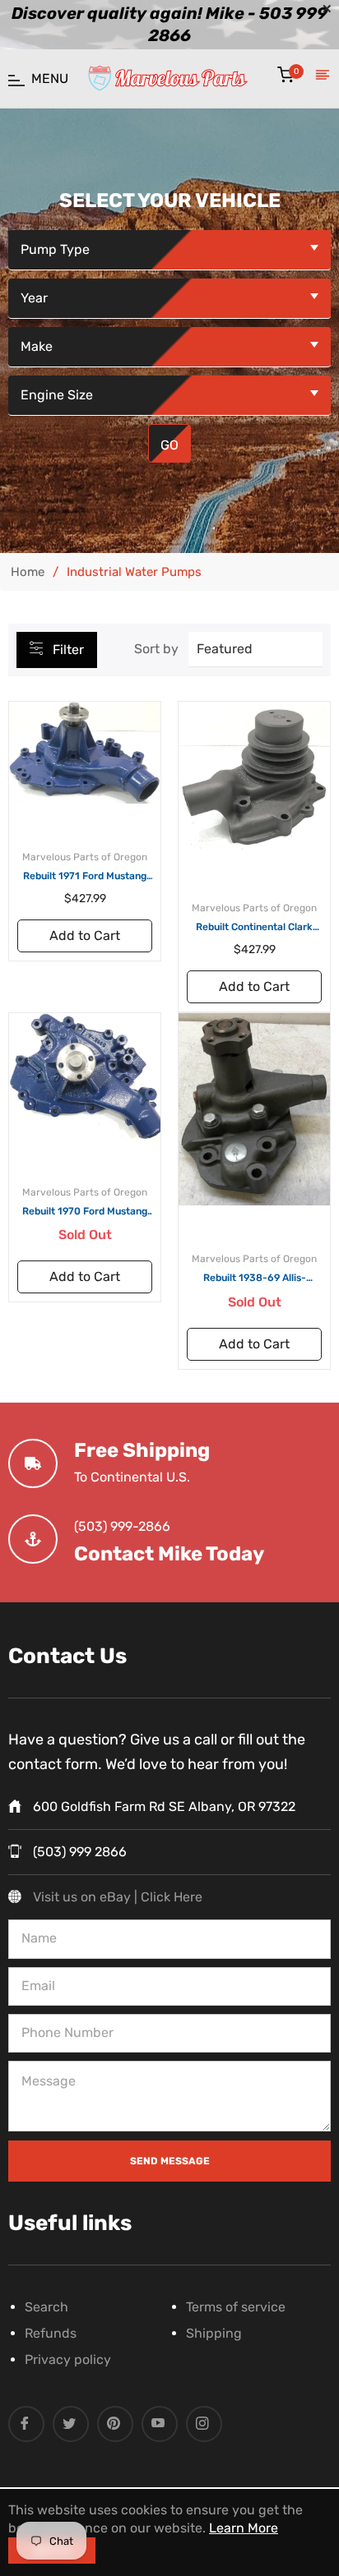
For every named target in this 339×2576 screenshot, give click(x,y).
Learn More (244, 2528)
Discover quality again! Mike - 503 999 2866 (169, 25)
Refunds (51, 2333)
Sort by (156, 649)
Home (28, 572)
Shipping (214, 2333)
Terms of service (236, 2307)
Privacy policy (68, 2359)
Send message (170, 2161)
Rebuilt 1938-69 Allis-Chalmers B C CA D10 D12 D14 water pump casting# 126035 (255, 1279)
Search (46, 2307)
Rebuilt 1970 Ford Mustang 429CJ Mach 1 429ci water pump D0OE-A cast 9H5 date (85, 1212)
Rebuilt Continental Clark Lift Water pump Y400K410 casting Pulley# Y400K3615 (255, 928)
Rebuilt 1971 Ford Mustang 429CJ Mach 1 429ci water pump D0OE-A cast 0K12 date (85, 877)
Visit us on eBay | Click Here (118, 1897)
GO (169, 445)
